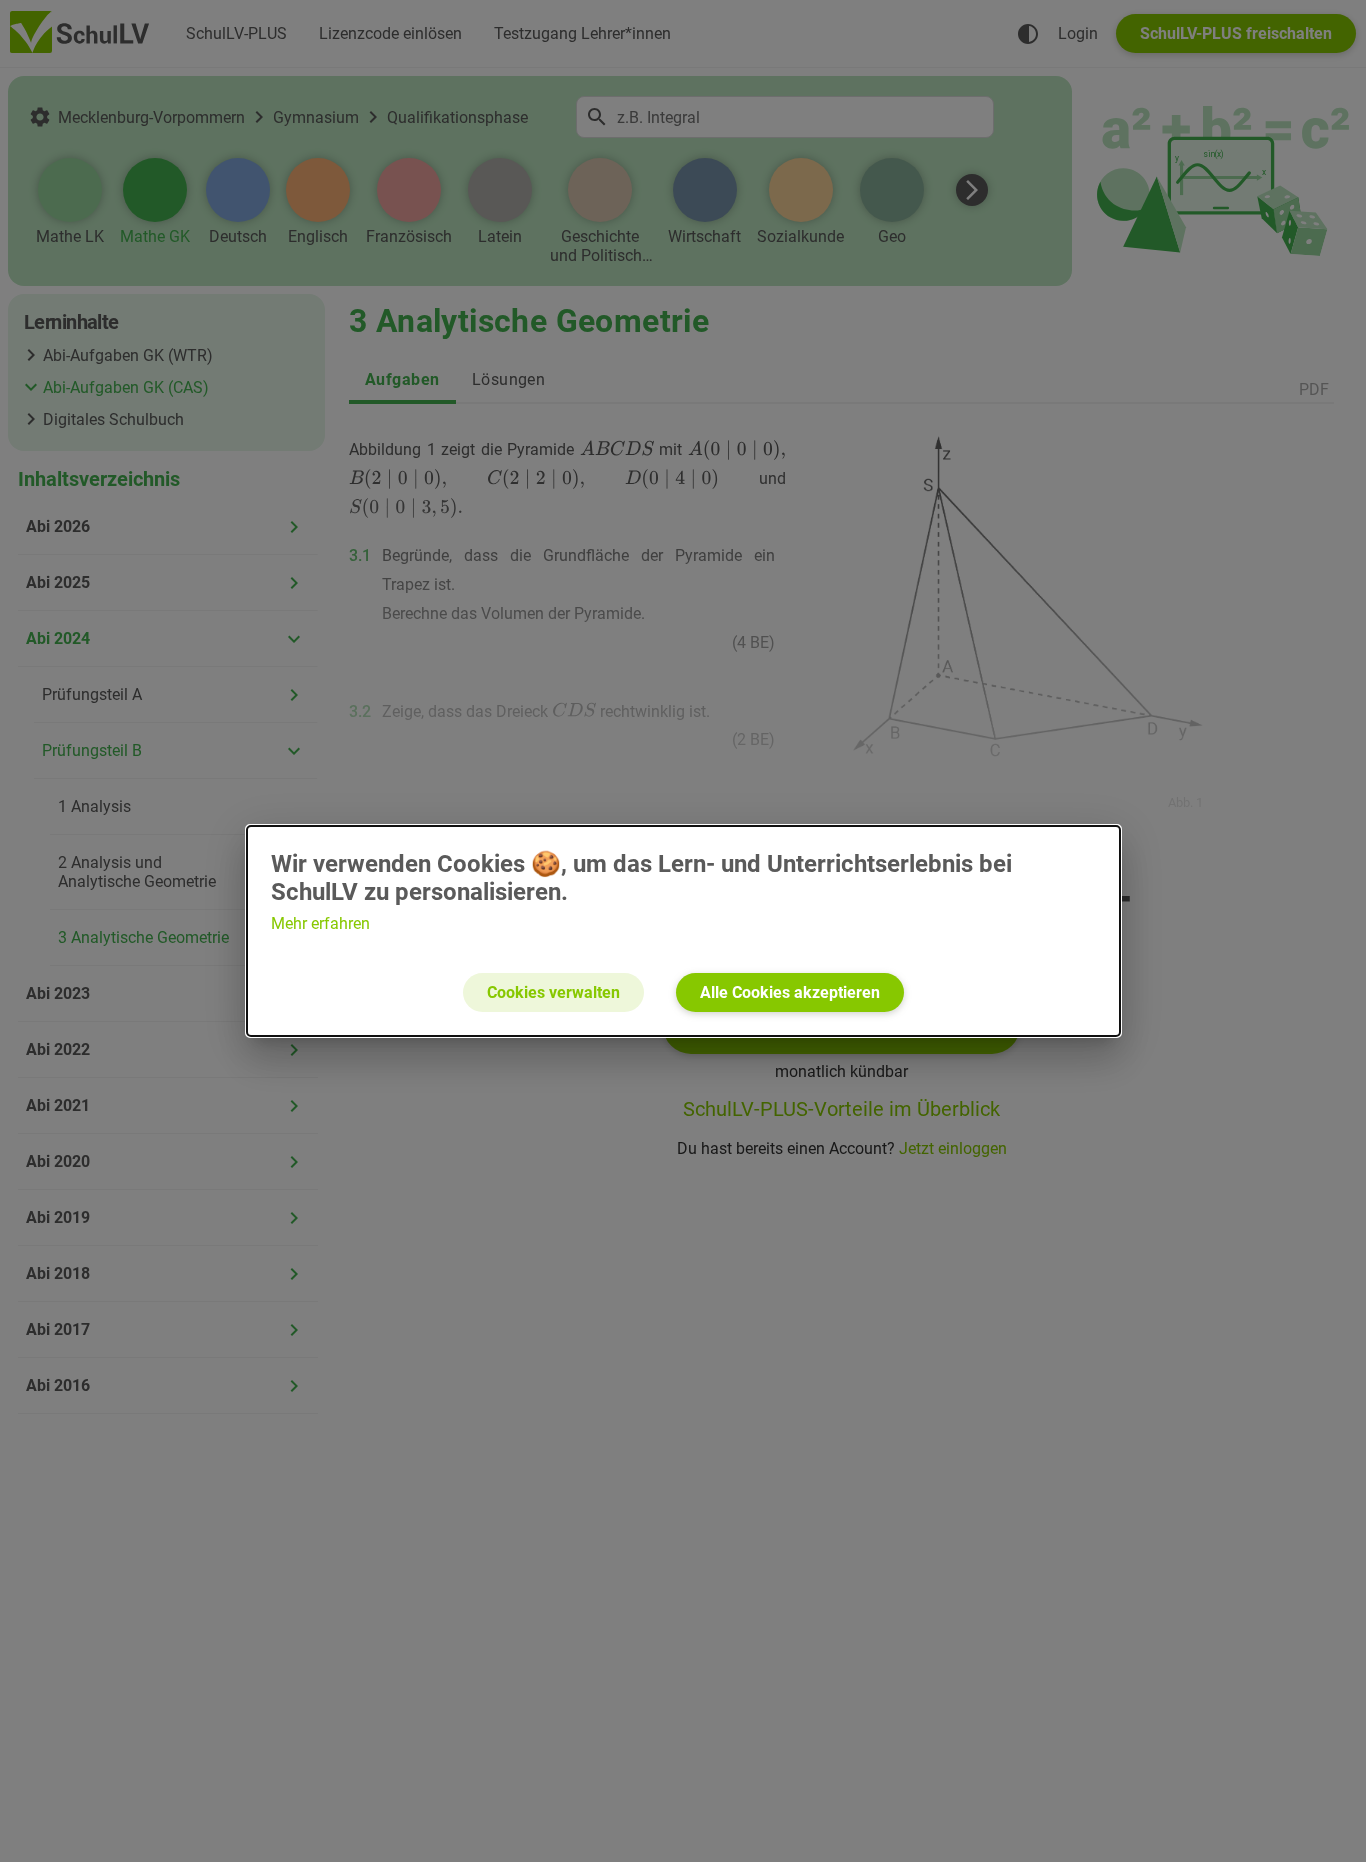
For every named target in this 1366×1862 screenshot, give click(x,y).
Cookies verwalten (553, 992)
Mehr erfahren (320, 923)
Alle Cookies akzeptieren (790, 992)
